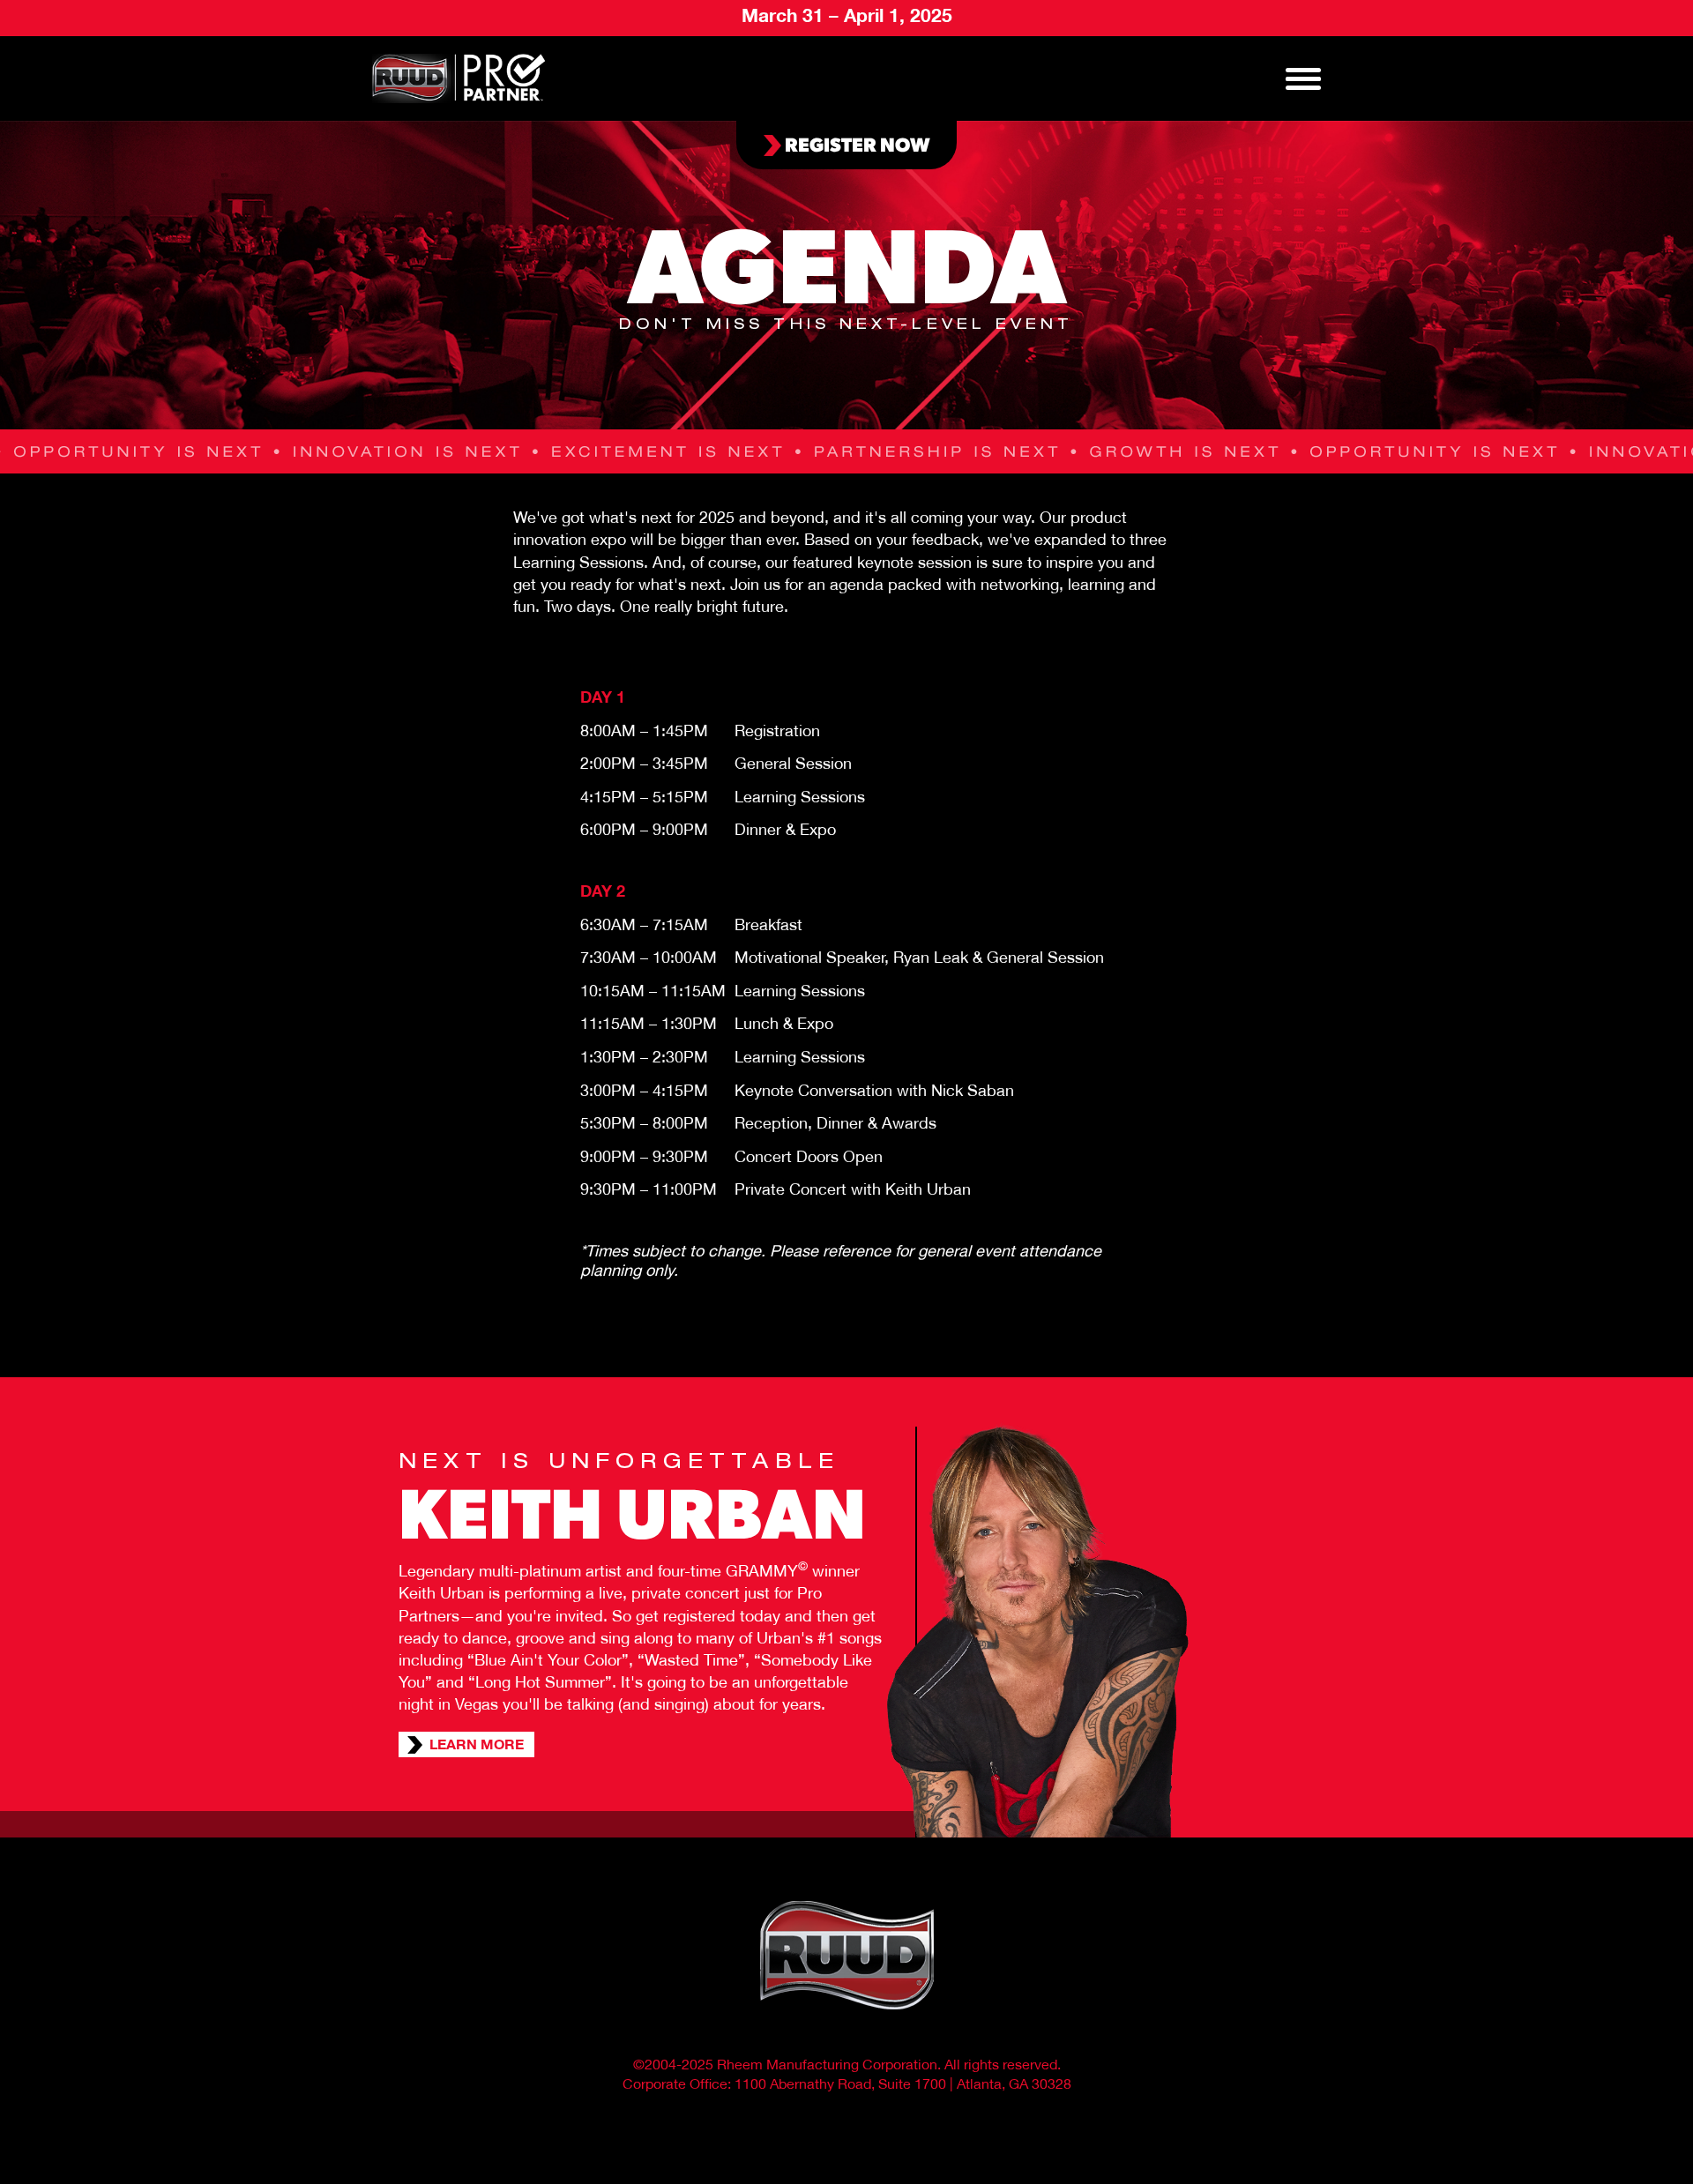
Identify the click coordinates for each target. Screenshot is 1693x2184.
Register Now (856, 143)
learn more (477, 1747)
